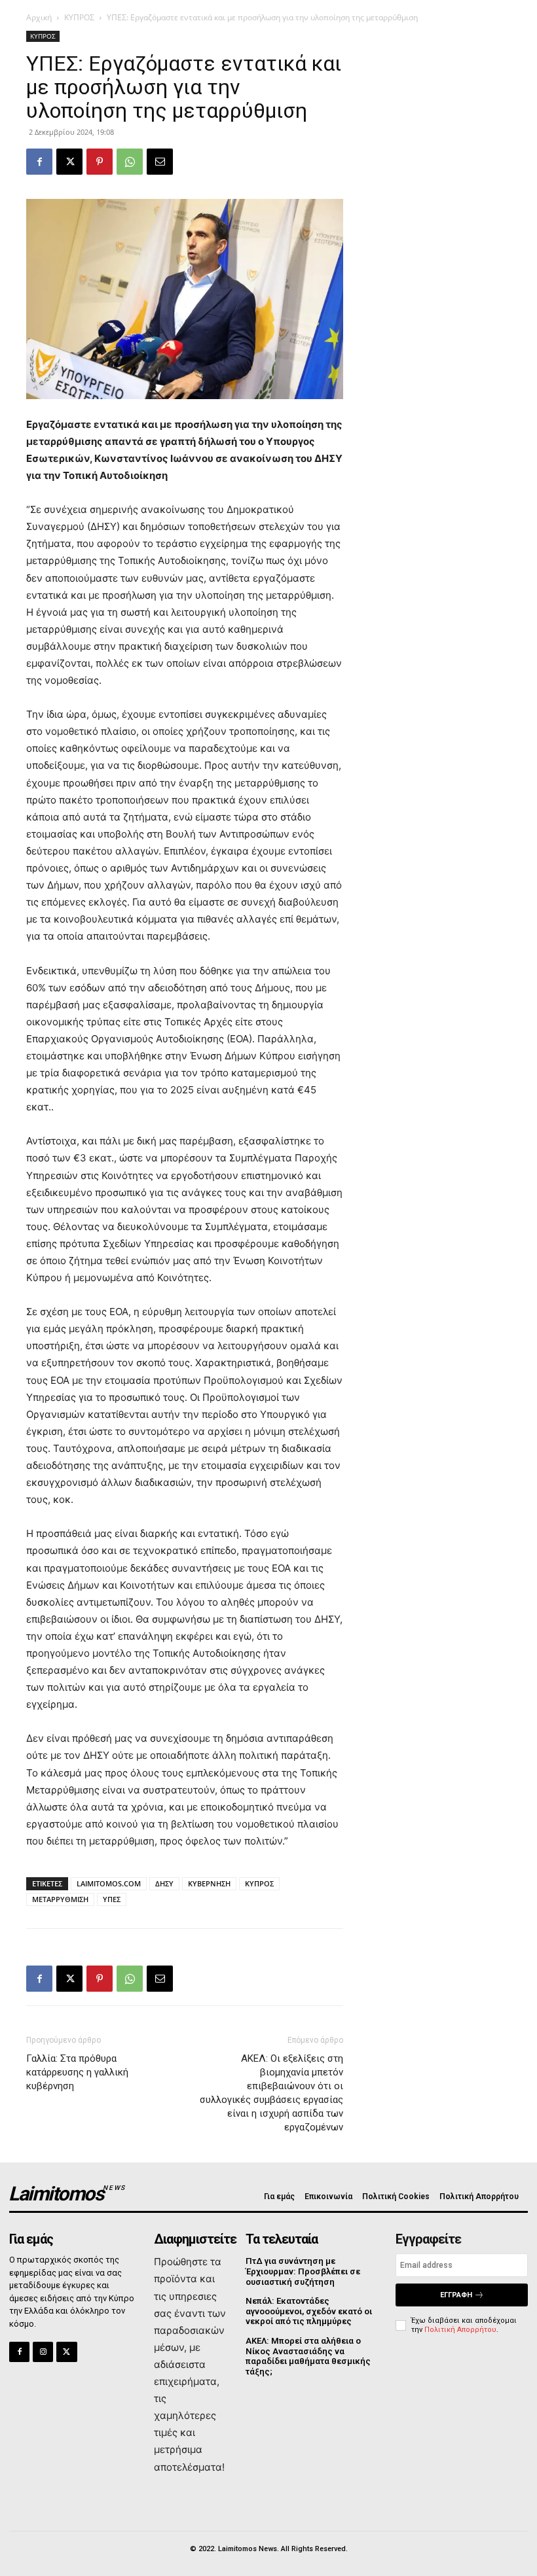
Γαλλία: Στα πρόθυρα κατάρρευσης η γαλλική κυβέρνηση (77, 2072)
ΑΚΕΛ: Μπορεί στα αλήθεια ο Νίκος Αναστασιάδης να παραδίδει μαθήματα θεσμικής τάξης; (308, 2356)
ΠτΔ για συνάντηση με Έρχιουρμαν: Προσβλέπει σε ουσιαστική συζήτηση (303, 2271)
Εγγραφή (456, 2295)
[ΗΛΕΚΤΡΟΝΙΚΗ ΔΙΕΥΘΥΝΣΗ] (160, 162)
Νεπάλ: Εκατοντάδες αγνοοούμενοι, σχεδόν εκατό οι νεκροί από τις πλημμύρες (309, 2311)
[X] (69, 162)
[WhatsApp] (130, 162)
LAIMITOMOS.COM (109, 1883)
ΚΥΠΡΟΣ (79, 17)
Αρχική (39, 17)
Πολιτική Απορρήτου (460, 2330)
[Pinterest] (100, 162)
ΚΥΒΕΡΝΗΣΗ (209, 1883)
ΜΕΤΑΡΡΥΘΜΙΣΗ (60, 1899)
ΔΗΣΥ (164, 1883)
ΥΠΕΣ (112, 1899)
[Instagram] (43, 2352)
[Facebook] (39, 162)
